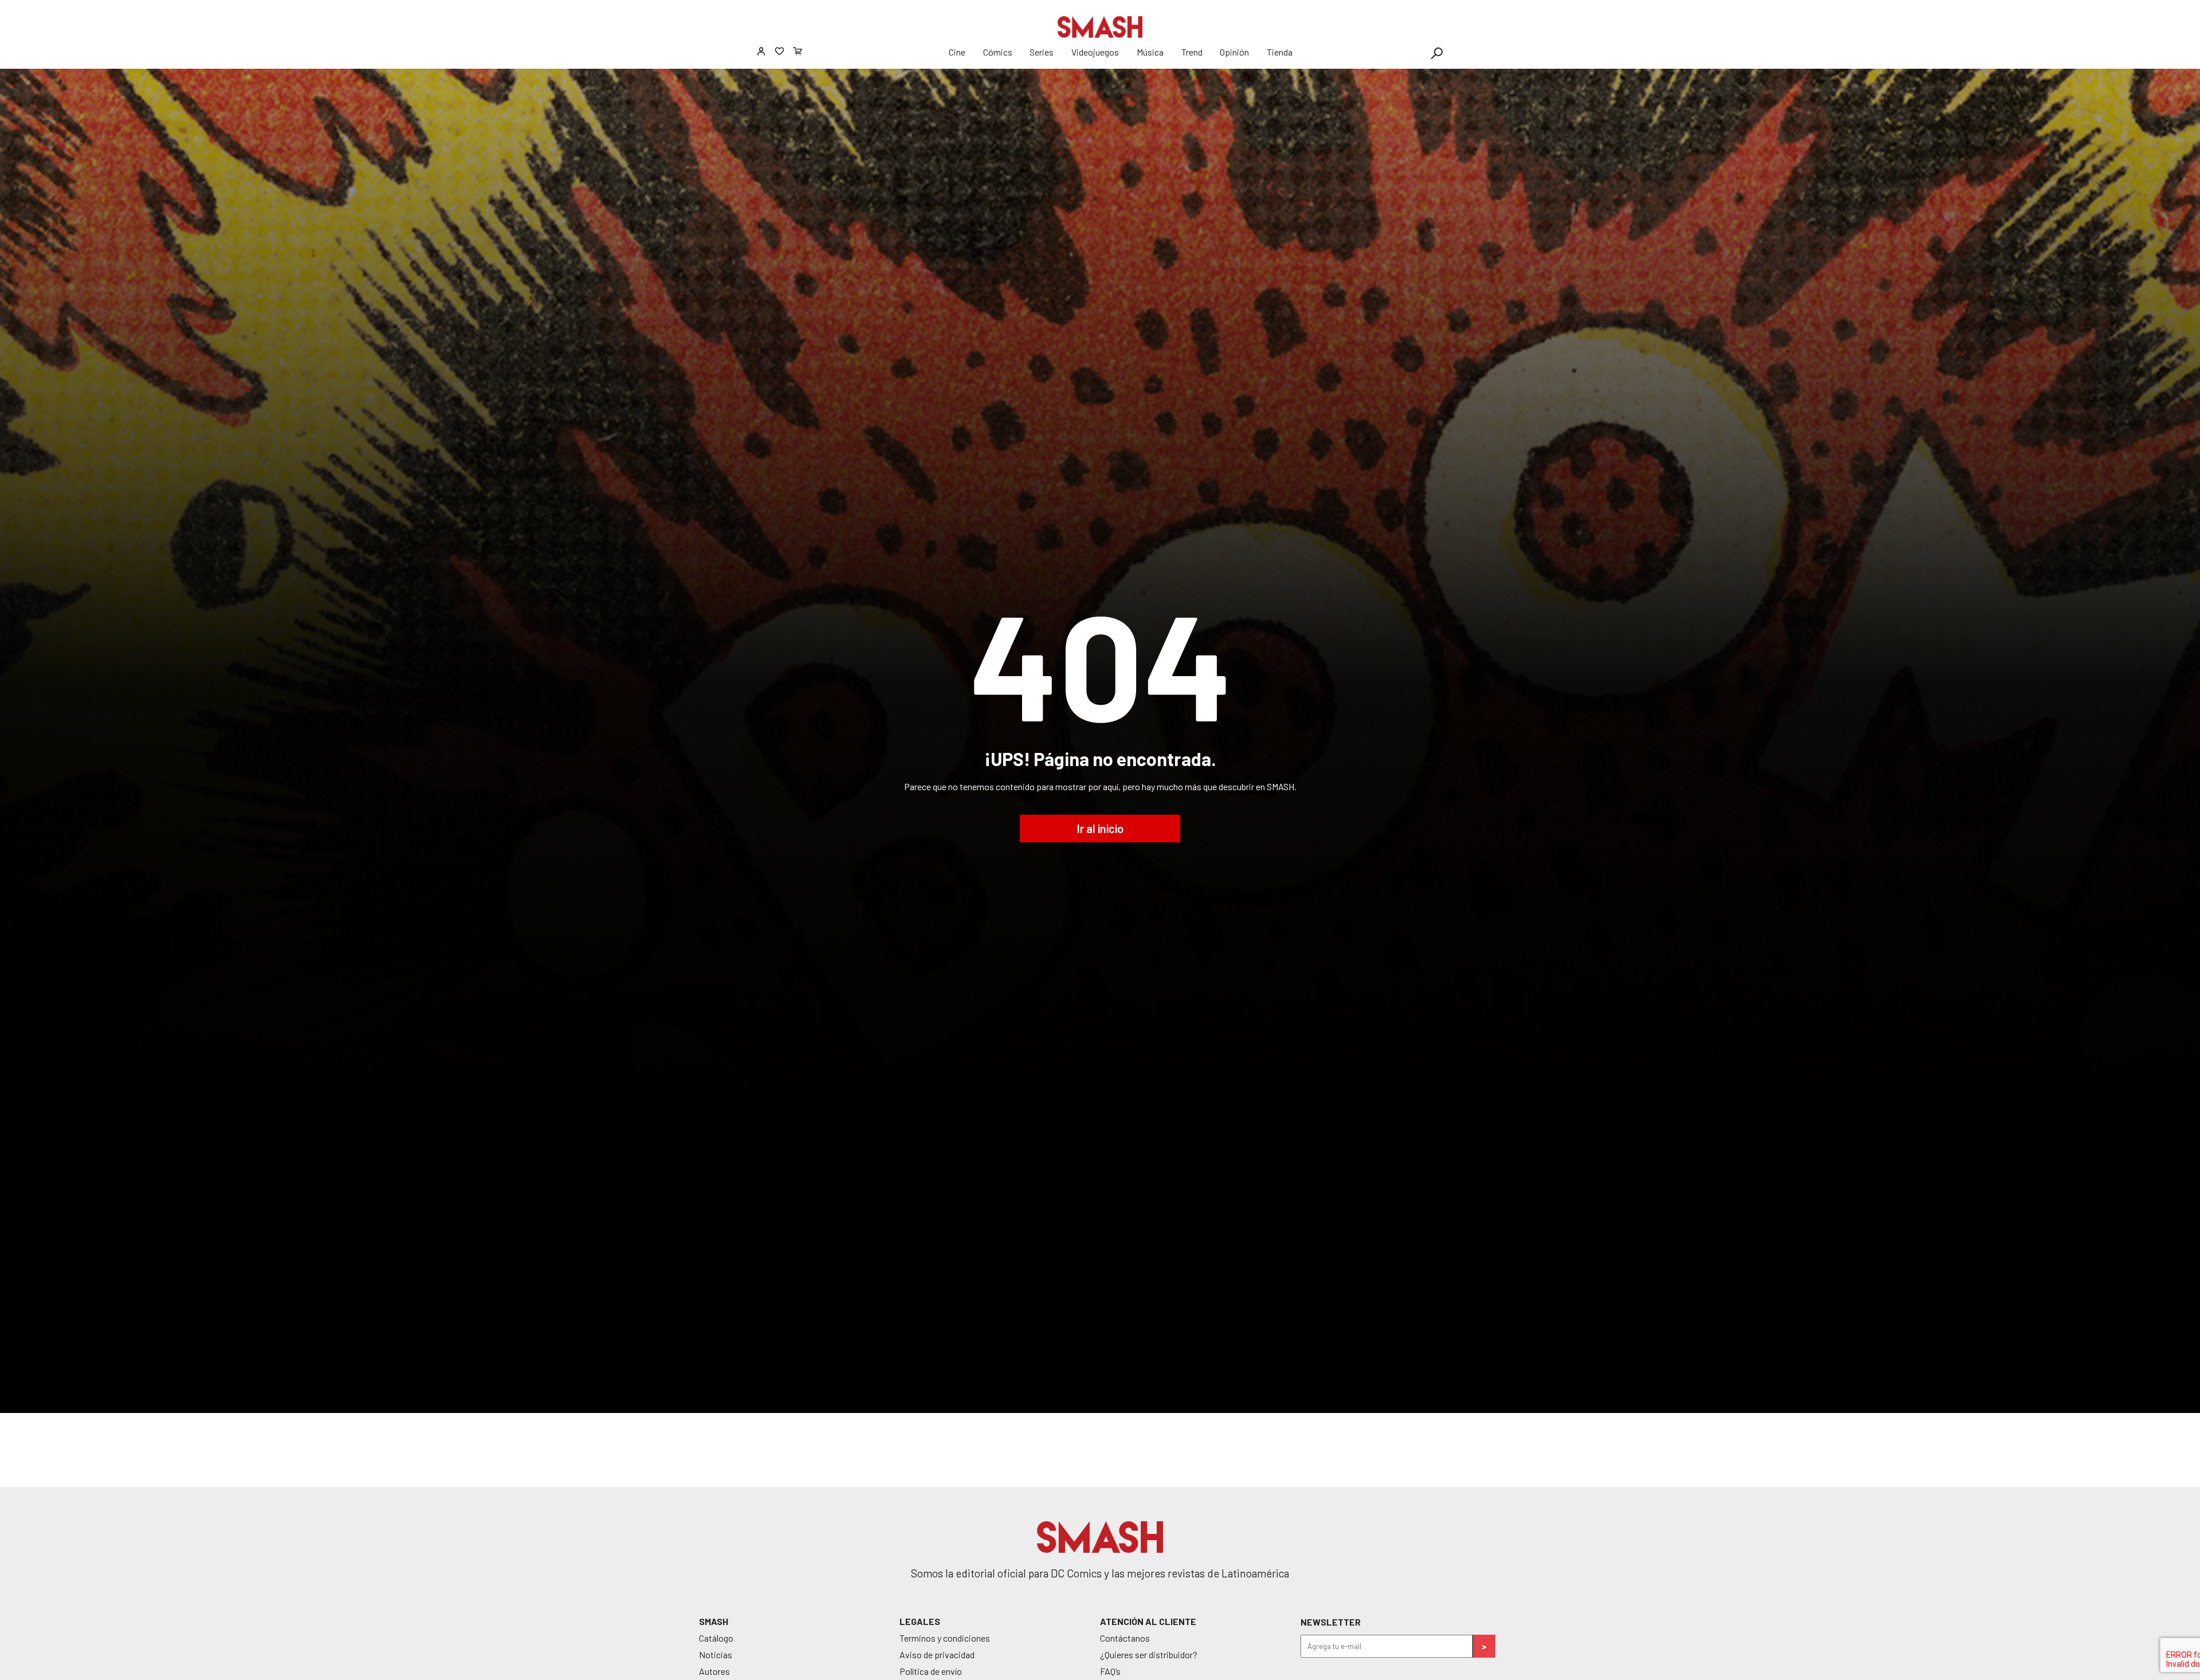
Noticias (716, 1655)
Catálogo (716, 1638)
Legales (920, 1621)
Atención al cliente (1148, 1621)
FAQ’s (1110, 1671)
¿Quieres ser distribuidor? (1149, 1655)
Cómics (998, 52)
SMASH (714, 1621)
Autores (714, 1671)
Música (1150, 52)
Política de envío (931, 1671)
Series (1042, 52)
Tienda (1280, 52)
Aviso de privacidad (937, 1655)
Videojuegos (1095, 52)
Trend (1192, 52)
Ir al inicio (1100, 829)
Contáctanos (1125, 1638)
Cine (957, 52)
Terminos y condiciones (945, 1638)
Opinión (1234, 52)
